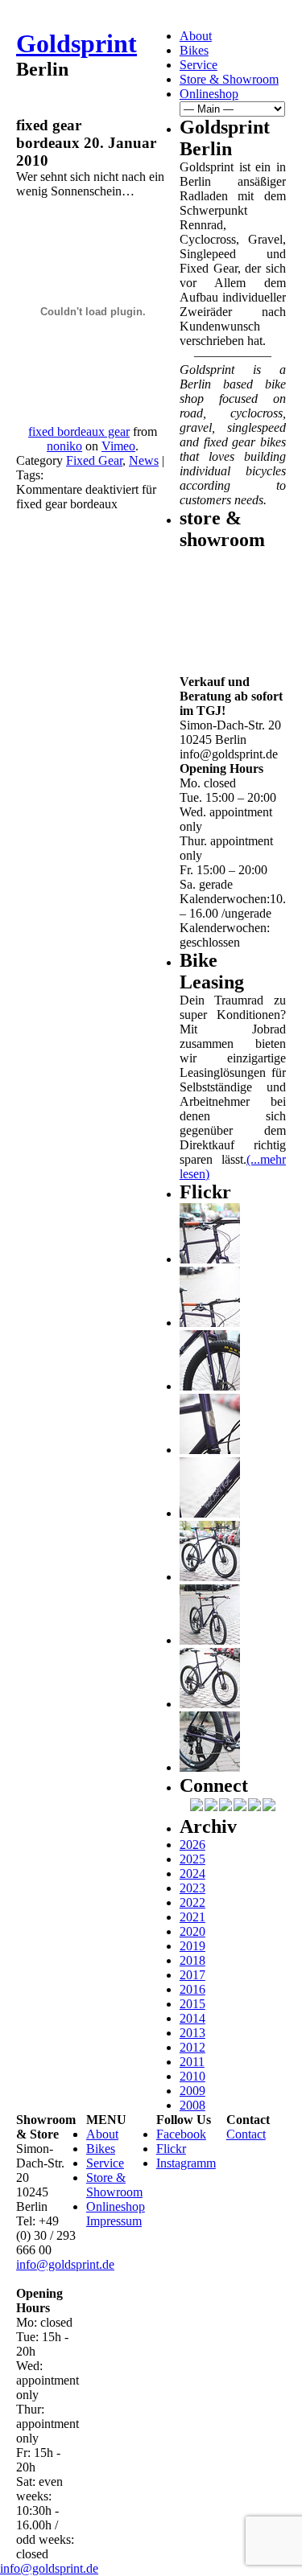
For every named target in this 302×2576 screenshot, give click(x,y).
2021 (192, 1917)
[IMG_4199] (210, 1577)
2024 (192, 1873)
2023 (192, 1888)
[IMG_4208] (210, 1513)
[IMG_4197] (210, 1704)
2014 (192, 2018)
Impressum (114, 2221)
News (144, 460)
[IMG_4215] (210, 1259)
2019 (192, 1946)
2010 (192, 2076)
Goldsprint (77, 43)
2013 (192, 2033)
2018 (192, 1960)
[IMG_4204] (210, 1640)
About (196, 36)
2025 (192, 1859)
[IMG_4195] (210, 1767)
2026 (192, 1845)
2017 (192, 1975)
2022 (192, 1902)
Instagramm (186, 2163)
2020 (192, 1931)
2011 (192, 2062)
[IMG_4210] (210, 1450)
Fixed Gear (94, 460)
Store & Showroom (229, 79)
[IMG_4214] (210, 1323)
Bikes (194, 50)
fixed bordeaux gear (79, 431)
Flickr (171, 2149)
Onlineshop (209, 94)
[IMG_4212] (210, 1386)
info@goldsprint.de (65, 2264)
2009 (192, 2091)
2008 (192, 2105)
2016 (192, 1989)
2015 (192, 2004)
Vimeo (118, 446)
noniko (64, 446)
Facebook (181, 2134)
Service (199, 65)
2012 (192, 2047)
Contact (246, 2134)
